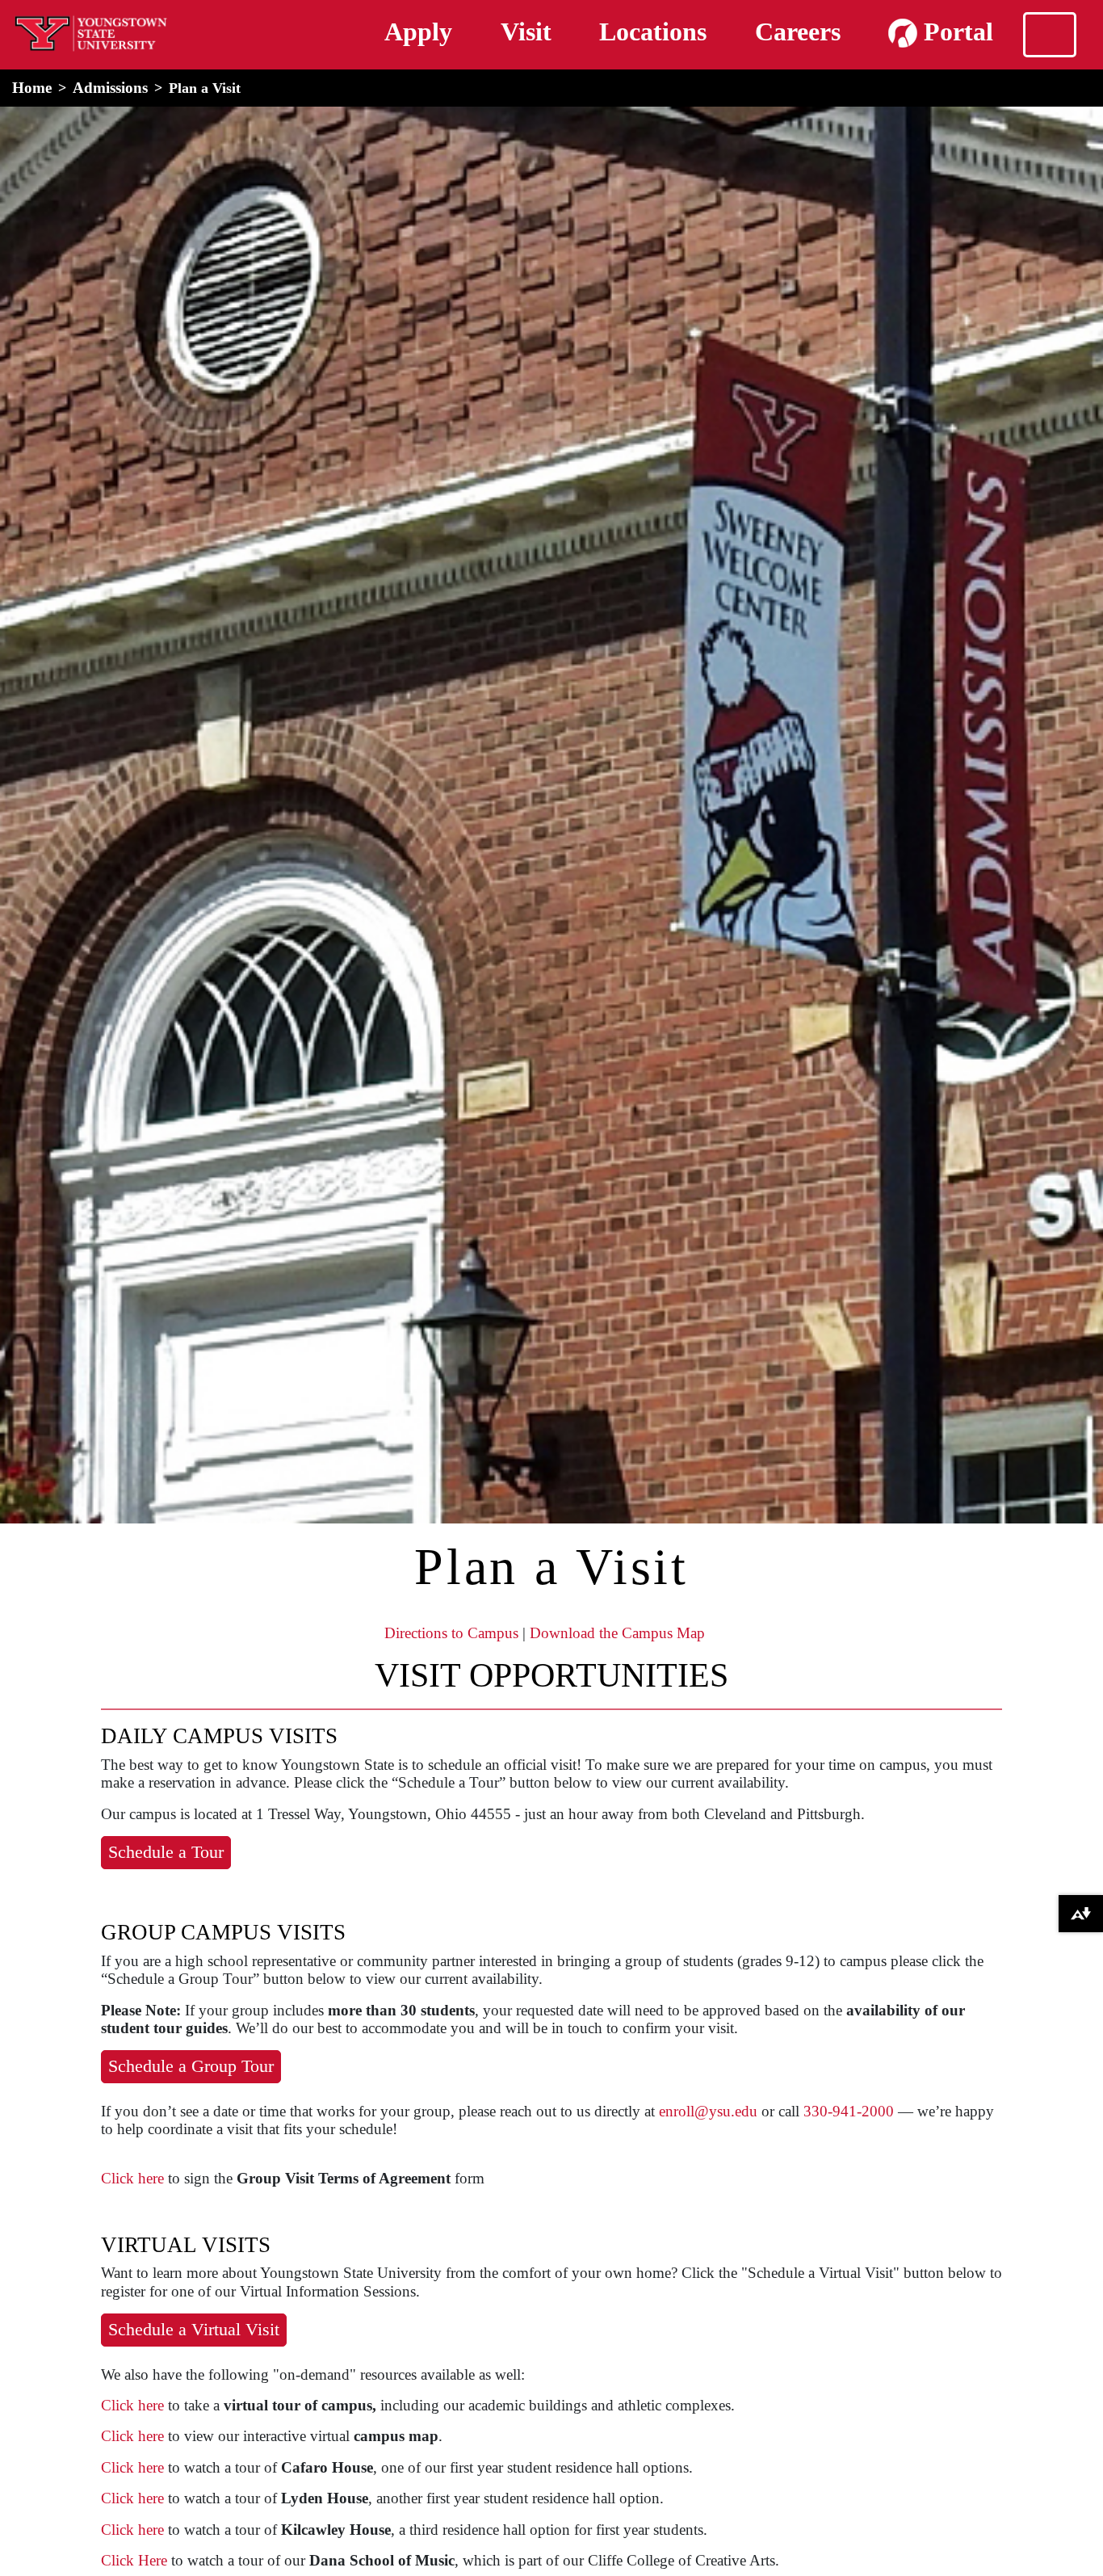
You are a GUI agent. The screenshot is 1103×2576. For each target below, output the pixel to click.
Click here (132, 2178)
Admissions (110, 88)
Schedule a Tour (166, 1852)
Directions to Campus (451, 1633)
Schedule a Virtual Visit (194, 2329)
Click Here (134, 2560)
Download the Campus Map (617, 1633)
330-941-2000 (849, 2111)
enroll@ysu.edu (708, 2111)
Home (32, 88)
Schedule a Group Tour (191, 2066)
